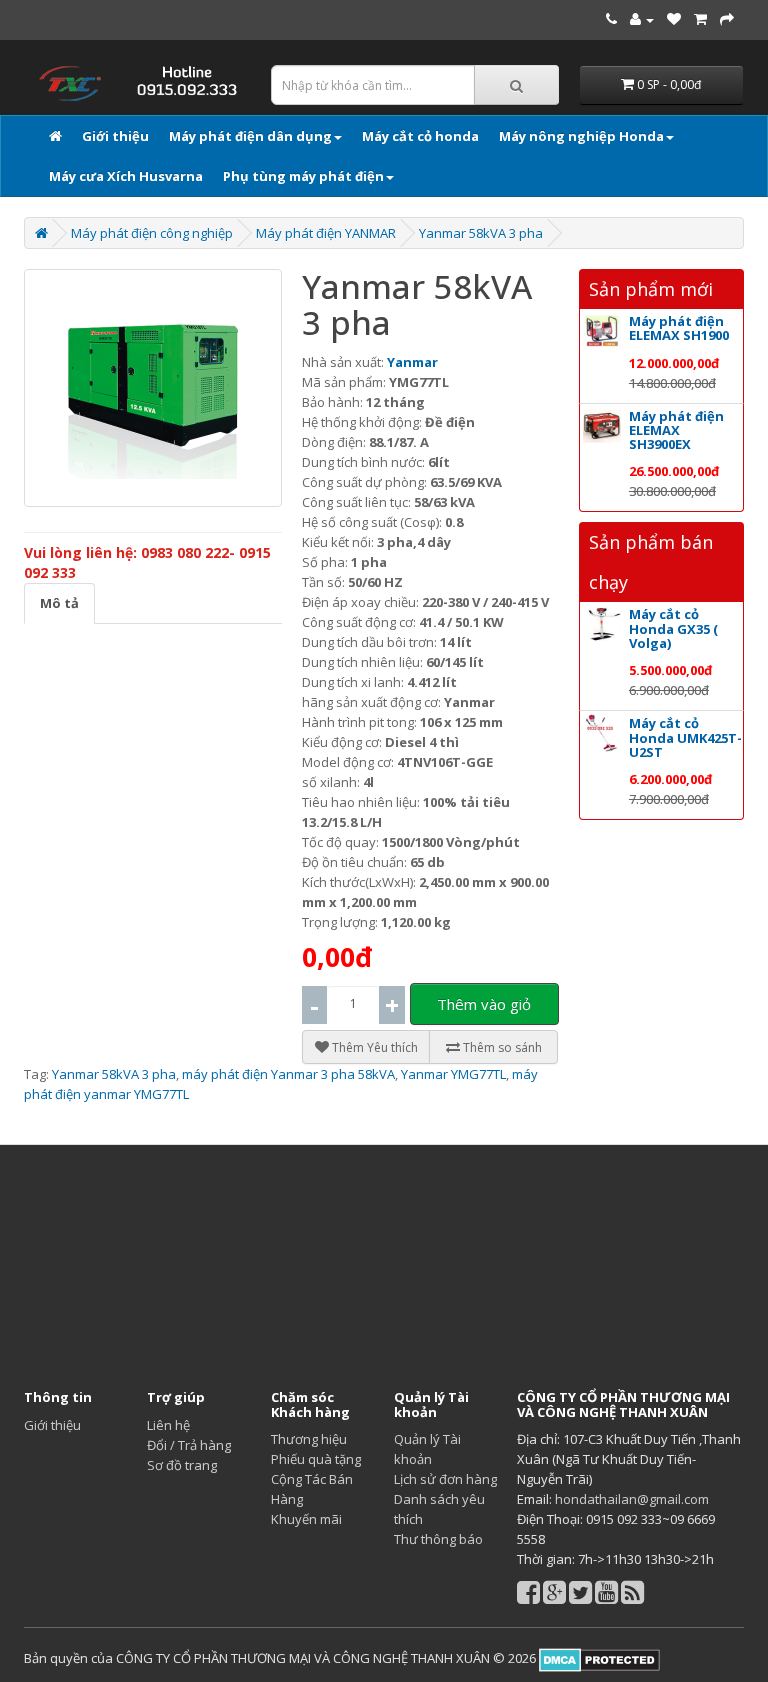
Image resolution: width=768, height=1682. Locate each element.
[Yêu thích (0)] (674, 19)
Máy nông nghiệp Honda (581, 136)
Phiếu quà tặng (316, 1459)
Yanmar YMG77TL (453, 1074)
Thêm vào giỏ (484, 1004)
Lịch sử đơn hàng (445, 1479)
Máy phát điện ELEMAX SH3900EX (676, 430)
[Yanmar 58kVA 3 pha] (153, 388)
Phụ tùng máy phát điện (303, 176)
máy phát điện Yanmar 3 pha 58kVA (288, 1074)
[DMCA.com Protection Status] (598, 1658)
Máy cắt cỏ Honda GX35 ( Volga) (673, 628)
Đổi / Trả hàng (189, 1445)
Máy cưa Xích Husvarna (126, 176)
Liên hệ (168, 1425)
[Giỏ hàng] (700, 19)
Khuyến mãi (306, 1519)
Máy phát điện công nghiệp (152, 233)
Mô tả (59, 603)
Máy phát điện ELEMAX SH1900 (679, 328)
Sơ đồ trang (182, 1465)
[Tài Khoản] (642, 19)
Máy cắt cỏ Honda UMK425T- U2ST (685, 737)
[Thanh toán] (727, 19)
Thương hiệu (309, 1439)
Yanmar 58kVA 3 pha (481, 233)
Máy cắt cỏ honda (420, 136)
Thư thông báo (438, 1539)
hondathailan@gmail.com (632, 1499)
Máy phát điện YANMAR (326, 233)
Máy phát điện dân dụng (250, 136)
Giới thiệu (115, 136)
